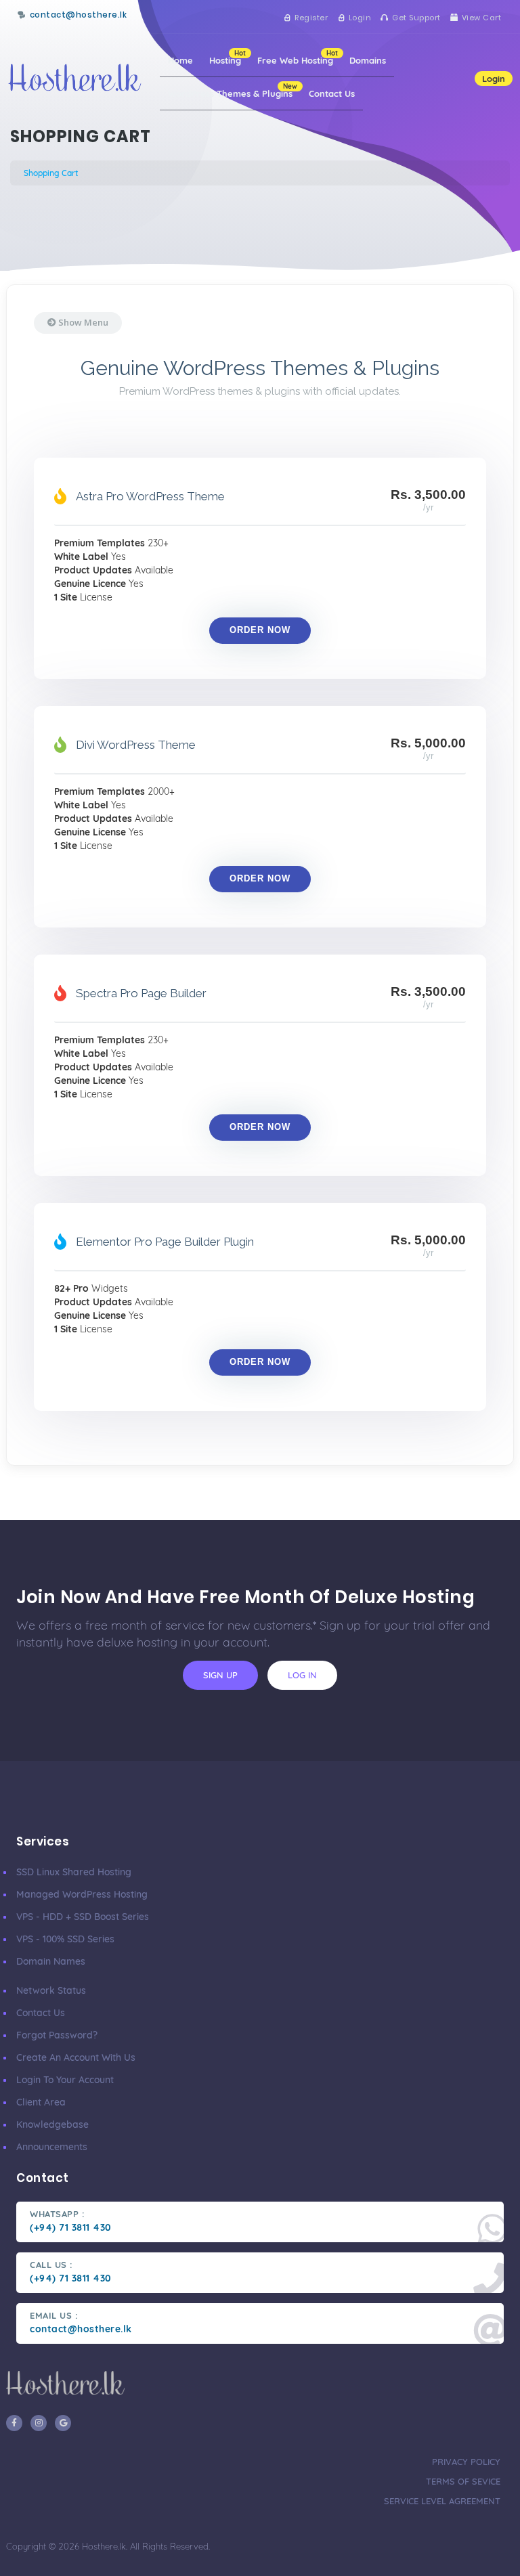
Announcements (52, 2147)
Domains (368, 60)
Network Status (51, 1990)
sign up (220, 1675)
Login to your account (65, 2080)
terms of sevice (463, 2481)
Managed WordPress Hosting (82, 1894)
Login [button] (494, 79)
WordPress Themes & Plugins (233, 90)
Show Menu (82, 322)
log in (302, 1675)
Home (180, 60)
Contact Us (332, 93)
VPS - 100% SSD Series (65, 1939)
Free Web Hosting (298, 57)
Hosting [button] (227, 57)
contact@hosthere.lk (78, 15)
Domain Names (51, 1961)
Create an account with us (76, 2057)
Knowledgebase (52, 2124)
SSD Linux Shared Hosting (74, 1872)
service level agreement (442, 2501)
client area (41, 2102)
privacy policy (466, 2462)
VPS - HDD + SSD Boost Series (83, 1917)
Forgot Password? (57, 2035)
